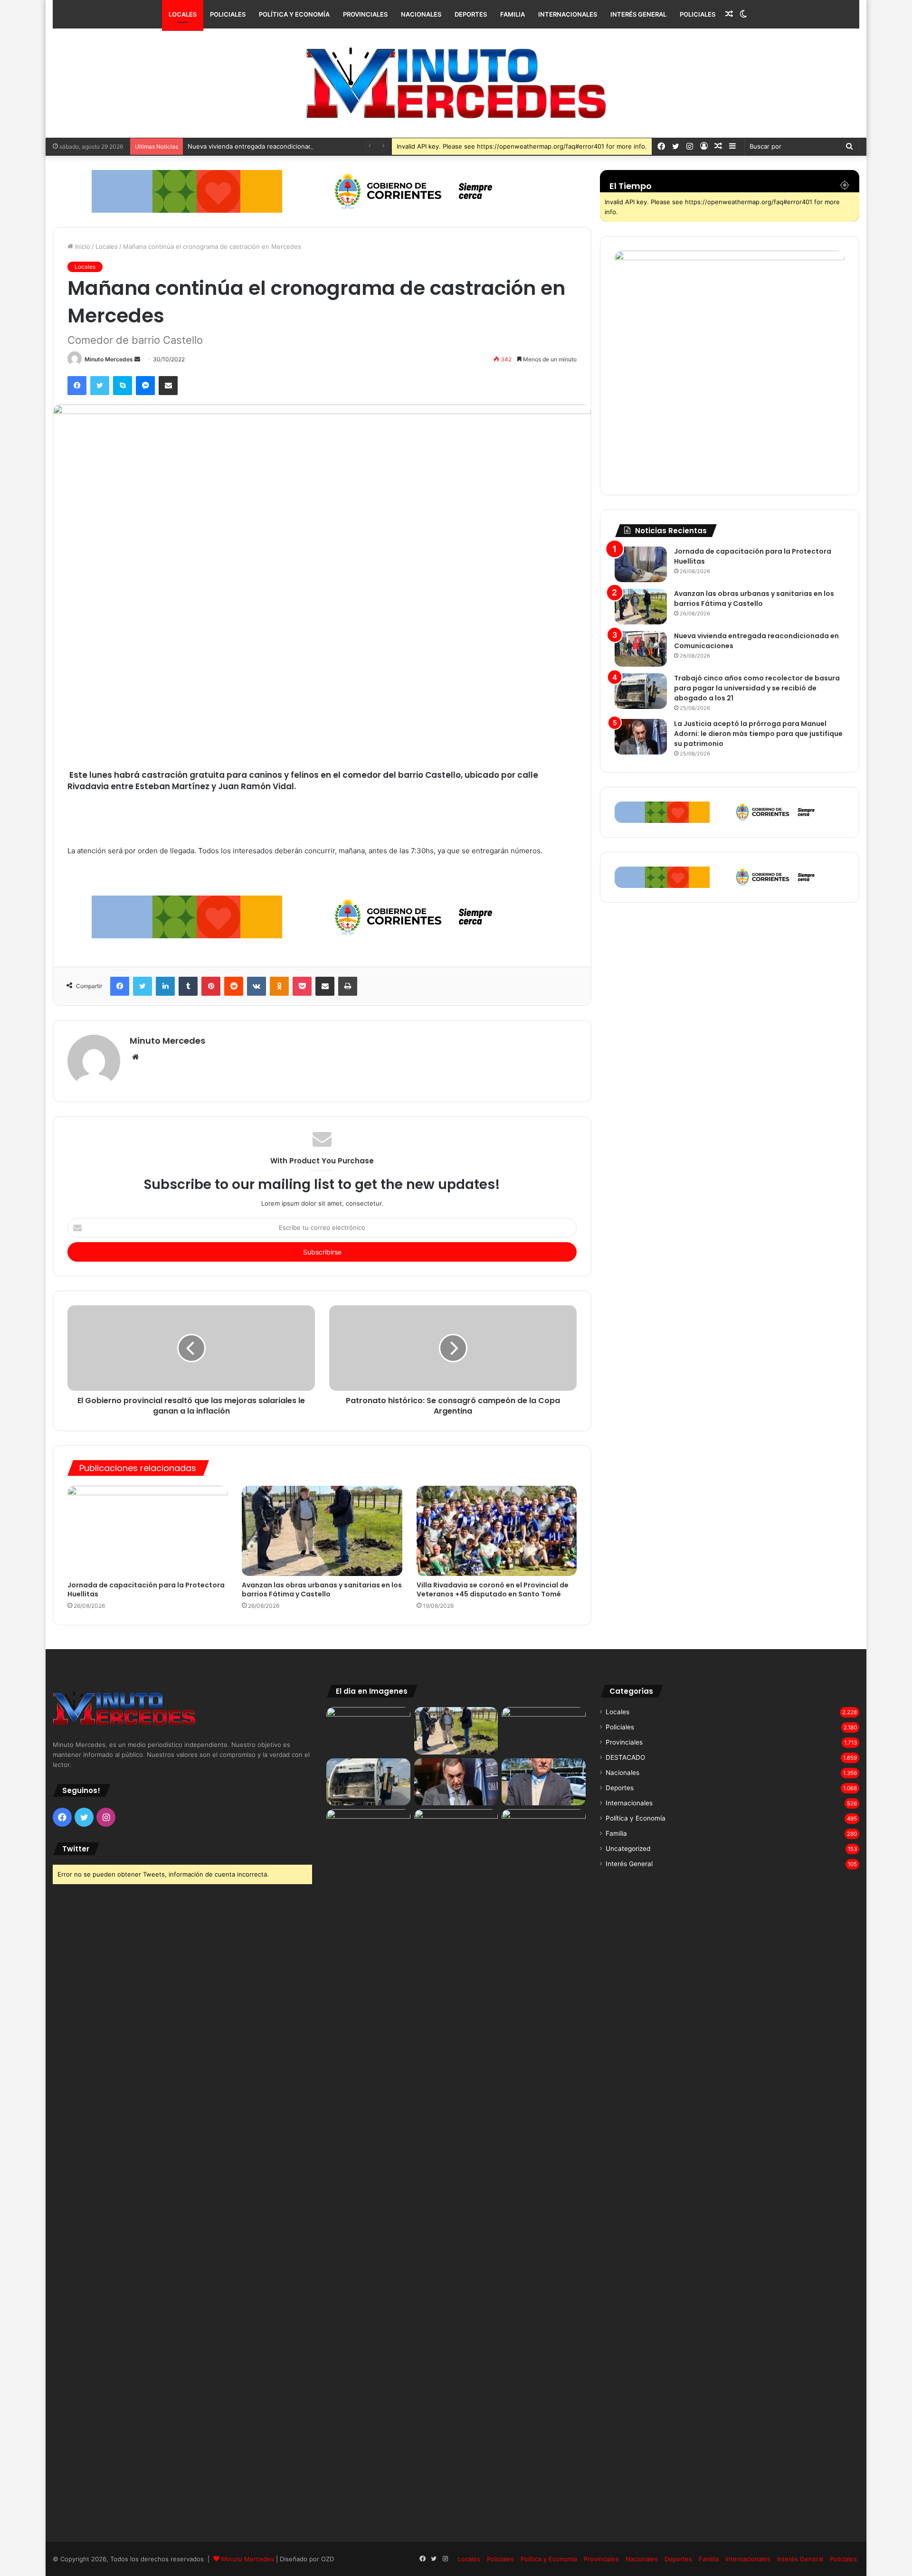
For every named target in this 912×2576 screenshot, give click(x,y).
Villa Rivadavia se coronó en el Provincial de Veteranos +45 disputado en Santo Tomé (493, 1590)
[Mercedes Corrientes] (456, 83)
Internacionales (568, 14)
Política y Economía (294, 14)
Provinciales (365, 14)
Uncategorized (628, 1849)
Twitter (76, 1849)
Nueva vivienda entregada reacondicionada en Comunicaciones (281, 146)
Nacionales (421, 14)
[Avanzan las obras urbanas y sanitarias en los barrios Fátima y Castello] (322, 1531)
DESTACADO (625, 1757)
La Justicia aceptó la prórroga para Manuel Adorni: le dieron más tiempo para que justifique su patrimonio (758, 734)
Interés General (638, 14)
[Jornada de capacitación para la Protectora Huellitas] (147, 1531)
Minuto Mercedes (109, 359)
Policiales (228, 14)
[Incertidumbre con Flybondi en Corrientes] (544, 1833)
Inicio (82, 246)
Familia (513, 14)
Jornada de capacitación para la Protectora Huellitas (146, 1590)
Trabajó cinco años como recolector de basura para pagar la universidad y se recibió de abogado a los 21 (757, 688)
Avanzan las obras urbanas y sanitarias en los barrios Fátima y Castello (322, 1590)
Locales (183, 14)
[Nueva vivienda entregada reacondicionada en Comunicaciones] (641, 649)
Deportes (471, 14)
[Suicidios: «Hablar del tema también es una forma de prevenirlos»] (368, 1833)
